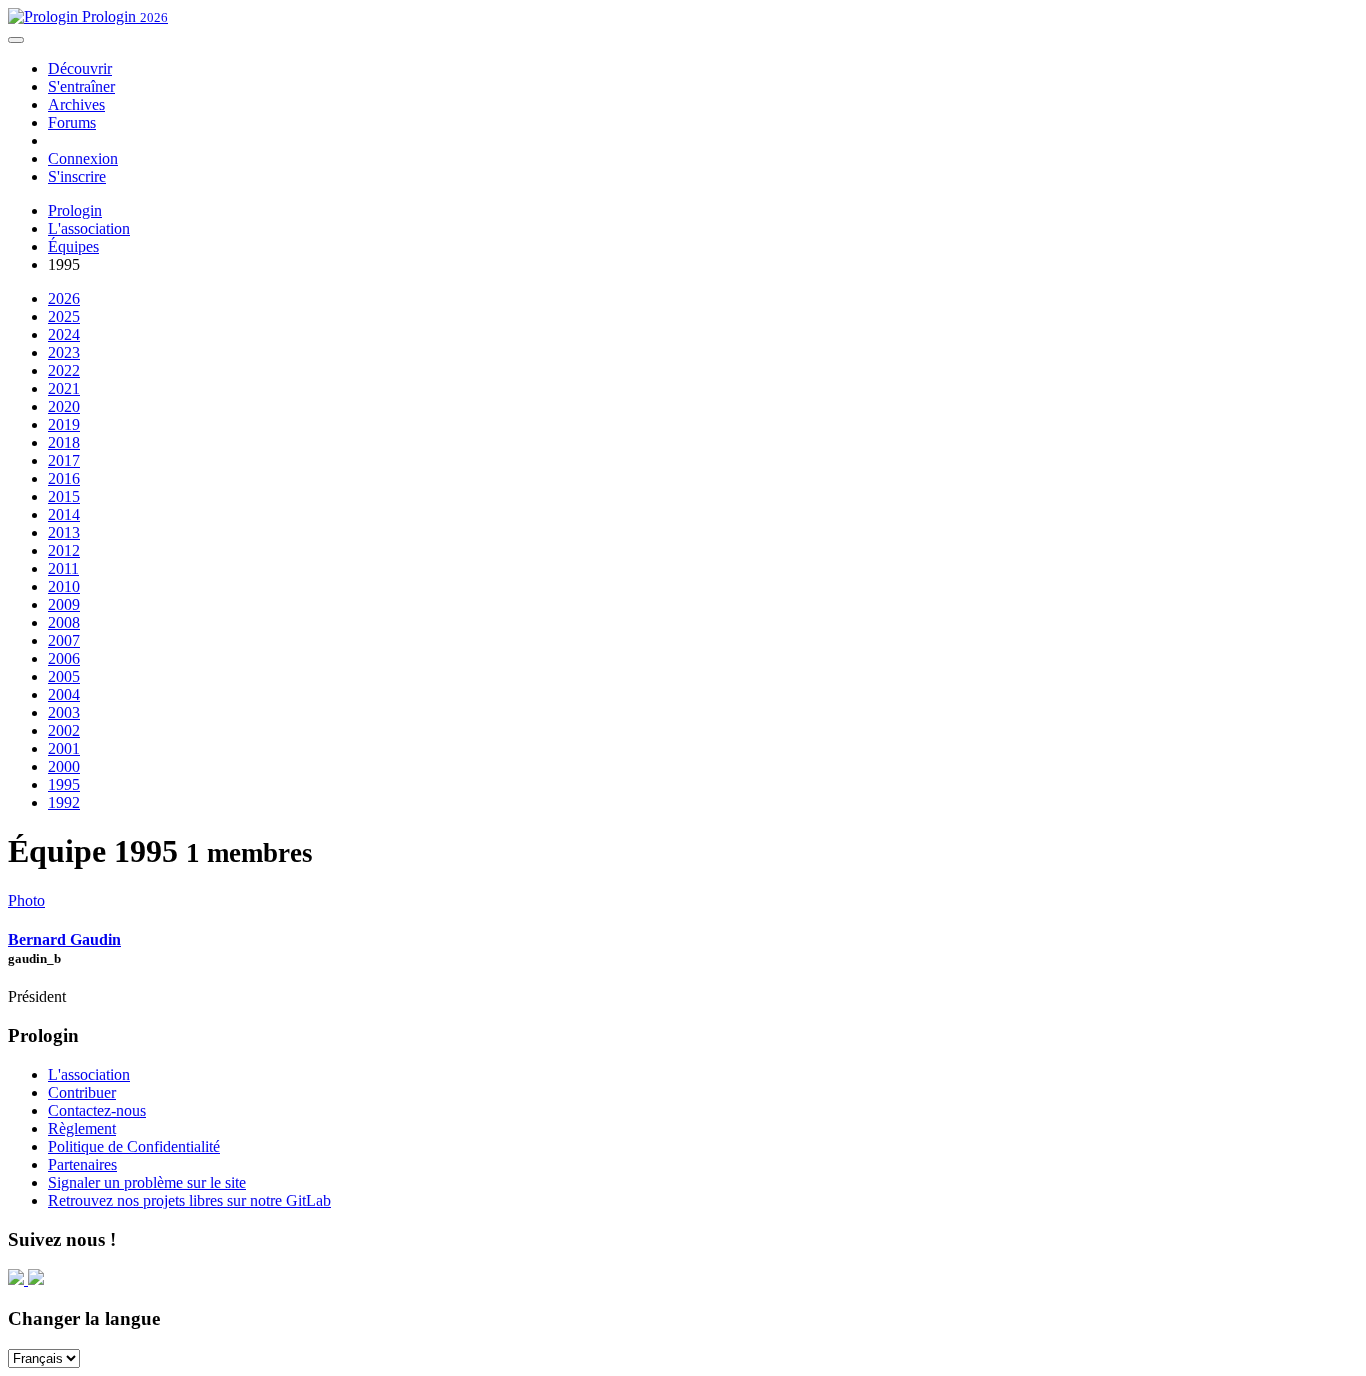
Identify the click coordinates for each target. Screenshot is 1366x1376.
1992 (64, 802)
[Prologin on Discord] (18, 1279)
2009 (64, 604)
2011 (63, 568)
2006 (64, 658)
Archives (76, 104)
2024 (64, 334)
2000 (64, 766)
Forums (72, 122)
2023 (64, 352)
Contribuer (82, 1092)
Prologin (123, 16)
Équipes (73, 246)
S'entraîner (81, 86)
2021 (64, 388)
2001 (64, 748)
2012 (64, 550)
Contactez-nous (97, 1110)
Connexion (83, 158)
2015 (64, 496)
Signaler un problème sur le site (147, 1182)
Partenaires (82, 1164)
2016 (64, 478)
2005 (64, 676)
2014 (64, 514)
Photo (26, 900)
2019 (64, 424)
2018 (64, 442)
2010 (64, 586)
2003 (64, 712)
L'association (89, 228)
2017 (64, 460)
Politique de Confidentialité (134, 1146)
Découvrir (80, 68)
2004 (64, 694)
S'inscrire (77, 176)
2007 (64, 640)
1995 (64, 784)
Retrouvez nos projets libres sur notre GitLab (189, 1200)
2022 (64, 370)
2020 (64, 406)
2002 (64, 730)
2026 (64, 298)
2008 (64, 622)
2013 (64, 532)
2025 (64, 316)
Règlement (82, 1128)
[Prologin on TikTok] (36, 1279)
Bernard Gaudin (64, 939)
